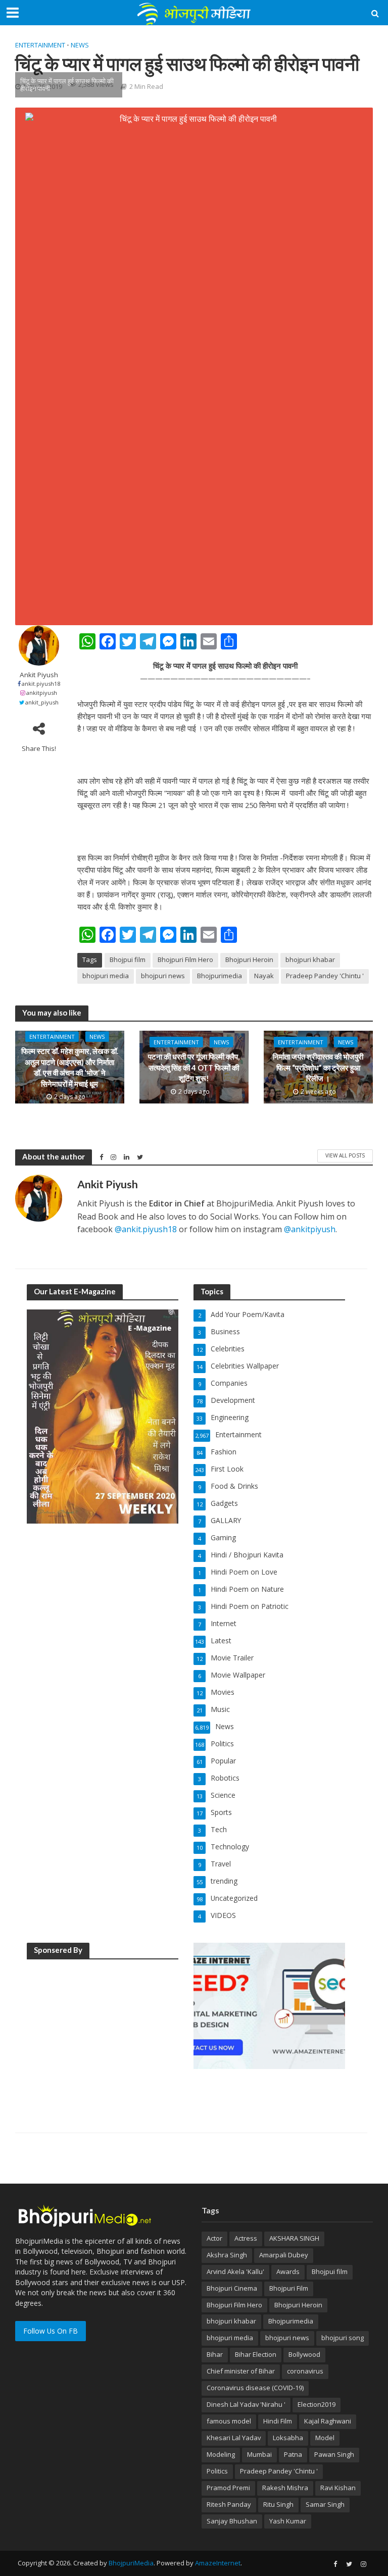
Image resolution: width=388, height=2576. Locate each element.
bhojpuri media (106, 976)
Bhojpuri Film (289, 2288)
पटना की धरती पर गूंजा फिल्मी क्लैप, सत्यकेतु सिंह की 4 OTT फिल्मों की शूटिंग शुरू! (194, 1067)
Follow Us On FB (51, 2331)
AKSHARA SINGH (294, 2238)
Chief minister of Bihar (241, 2371)
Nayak (264, 976)
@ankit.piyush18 (146, 1229)
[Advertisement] (103, 2032)
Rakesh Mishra (285, 2488)
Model (325, 2438)
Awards (288, 2271)
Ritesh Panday (229, 2504)
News (80, 45)
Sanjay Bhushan (232, 2521)
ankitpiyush (42, 693)
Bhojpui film (128, 959)
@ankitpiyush (310, 1229)
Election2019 (317, 2404)
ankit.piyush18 (41, 684)
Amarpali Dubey (284, 2255)
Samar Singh (325, 2504)
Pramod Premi (228, 2488)
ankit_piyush (42, 702)
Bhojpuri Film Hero (185, 959)
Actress (246, 2238)
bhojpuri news (163, 976)
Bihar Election (256, 2354)
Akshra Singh (227, 2255)
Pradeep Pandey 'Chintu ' (325, 976)
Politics (217, 2471)
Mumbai (259, 2454)
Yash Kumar (288, 2521)
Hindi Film (278, 2421)
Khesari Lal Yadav (234, 2438)
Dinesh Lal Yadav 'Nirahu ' (246, 2404)
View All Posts (345, 1155)
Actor (214, 2238)
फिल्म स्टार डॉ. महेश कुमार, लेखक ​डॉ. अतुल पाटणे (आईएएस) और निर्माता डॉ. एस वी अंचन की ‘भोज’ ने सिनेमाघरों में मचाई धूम (70, 1068)
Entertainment (40, 45)
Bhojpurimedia (220, 976)
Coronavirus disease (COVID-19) (255, 2388)
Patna (293, 2454)
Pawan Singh (334, 2454)
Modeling (221, 2454)
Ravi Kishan (338, 2488)
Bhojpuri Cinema (232, 2288)
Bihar (215, 2354)
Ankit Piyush (39, 675)
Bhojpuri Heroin (249, 959)
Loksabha (288, 2438)
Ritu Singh (278, 2504)
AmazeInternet (218, 2563)
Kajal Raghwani (328, 2421)
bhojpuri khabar (310, 959)
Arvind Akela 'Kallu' (235, 2271)
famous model (229, 2421)
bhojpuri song (343, 2338)
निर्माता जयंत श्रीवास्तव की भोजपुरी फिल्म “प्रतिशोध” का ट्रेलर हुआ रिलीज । (318, 1067)
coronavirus (305, 2371)
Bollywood (304, 2354)
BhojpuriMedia (131, 2563)
